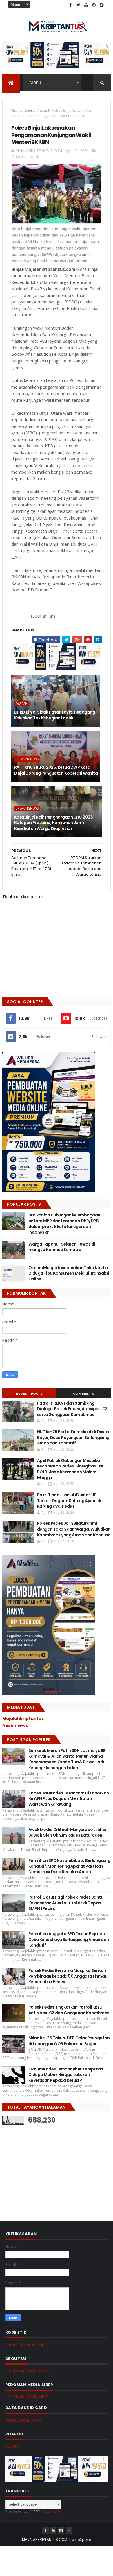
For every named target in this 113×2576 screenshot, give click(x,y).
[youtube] (86, 5)
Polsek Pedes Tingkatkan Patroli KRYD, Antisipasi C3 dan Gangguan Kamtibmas (69, 2010)
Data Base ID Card (23, 2420)
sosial (44, 110)
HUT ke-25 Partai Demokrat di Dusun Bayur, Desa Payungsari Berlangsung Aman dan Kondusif (73, 1437)
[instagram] (102, 5)
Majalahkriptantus (23, 1718)
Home (16, 110)
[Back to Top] (69, 2531)
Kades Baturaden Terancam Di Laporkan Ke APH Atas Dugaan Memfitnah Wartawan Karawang (69, 1799)
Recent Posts (29, 1394)
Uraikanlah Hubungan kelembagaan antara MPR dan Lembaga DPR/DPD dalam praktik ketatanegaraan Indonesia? (64, 1224)
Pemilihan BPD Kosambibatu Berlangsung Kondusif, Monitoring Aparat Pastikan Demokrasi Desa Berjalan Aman (69, 1866)
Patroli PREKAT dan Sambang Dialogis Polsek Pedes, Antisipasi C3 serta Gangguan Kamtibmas (72, 1409)
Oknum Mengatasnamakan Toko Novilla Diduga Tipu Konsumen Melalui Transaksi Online (69, 1273)
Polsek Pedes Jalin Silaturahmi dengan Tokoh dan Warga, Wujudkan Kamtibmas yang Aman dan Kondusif (74, 1529)
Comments (84, 1394)
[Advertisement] (46, 2167)
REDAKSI (13, 2446)
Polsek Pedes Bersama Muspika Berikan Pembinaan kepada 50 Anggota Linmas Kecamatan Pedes (68, 1976)
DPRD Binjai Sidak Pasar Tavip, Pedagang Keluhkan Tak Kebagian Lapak (55, 715)
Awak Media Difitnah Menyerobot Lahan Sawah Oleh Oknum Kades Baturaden (68, 1833)
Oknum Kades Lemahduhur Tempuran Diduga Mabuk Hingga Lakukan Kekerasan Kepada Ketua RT (66, 2075)
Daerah (30, 110)
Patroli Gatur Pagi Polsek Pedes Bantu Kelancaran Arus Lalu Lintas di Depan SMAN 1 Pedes (66, 1903)
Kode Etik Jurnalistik (25, 2344)
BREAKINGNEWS (27, 759)
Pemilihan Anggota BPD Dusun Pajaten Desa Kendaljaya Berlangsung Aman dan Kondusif (69, 1939)
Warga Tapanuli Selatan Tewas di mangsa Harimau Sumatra (62, 1247)
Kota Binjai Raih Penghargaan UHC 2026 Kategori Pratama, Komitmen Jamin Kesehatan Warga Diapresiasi (53, 823)
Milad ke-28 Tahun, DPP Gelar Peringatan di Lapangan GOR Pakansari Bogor (69, 2041)
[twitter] (78, 5)
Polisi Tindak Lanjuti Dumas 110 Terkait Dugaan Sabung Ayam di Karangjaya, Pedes (69, 1500)
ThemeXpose (79, 2539)
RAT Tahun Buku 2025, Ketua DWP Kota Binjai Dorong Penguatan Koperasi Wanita (56, 770)
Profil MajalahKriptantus (29, 2371)
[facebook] (70, 5)
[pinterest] (94, 5)
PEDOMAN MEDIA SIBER (27, 2397)
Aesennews (15, 1725)
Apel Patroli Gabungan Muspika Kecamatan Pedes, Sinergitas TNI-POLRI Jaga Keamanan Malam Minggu (71, 1469)
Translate (51, 2511)
